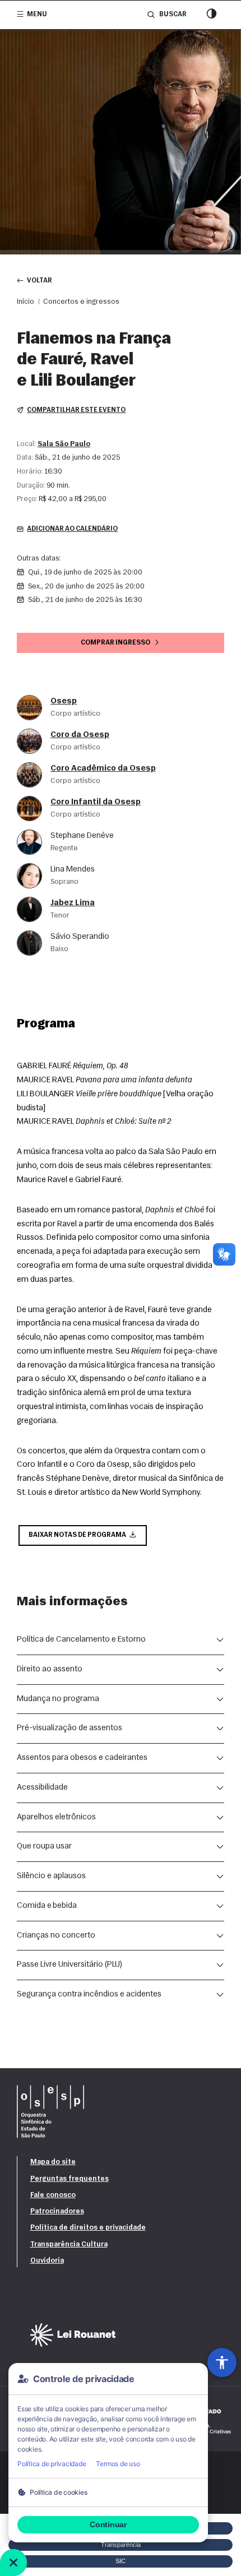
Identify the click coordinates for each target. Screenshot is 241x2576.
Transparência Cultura (69, 2244)
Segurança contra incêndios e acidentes (89, 1994)
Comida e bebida (47, 1906)
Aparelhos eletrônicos (56, 1817)
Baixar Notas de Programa (77, 1535)
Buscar (173, 15)
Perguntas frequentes (69, 2179)
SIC (121, 2561)
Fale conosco (53, 2195)
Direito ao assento (50, 1669)
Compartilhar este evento (76, 410)
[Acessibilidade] (222, 2362)
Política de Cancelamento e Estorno (81, 1640)
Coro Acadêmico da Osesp (103, 769)
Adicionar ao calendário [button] (72, 529)
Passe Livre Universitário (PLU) (69, 1965)
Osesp (64, 701)
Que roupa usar (44, 1847)
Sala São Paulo (64, 444)
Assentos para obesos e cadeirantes (82, 1758)
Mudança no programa (58, 1699)
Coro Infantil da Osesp (96, 802)
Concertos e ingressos (81, 302)
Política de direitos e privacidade (88, 2228)
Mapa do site (53, 2162)
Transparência (121, 2545)
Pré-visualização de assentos (69, 1728)
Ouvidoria (47, 2261)
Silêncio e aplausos (51, 1876)
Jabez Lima (73, 903)
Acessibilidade (42, 1788)
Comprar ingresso (115, 643)
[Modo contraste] (212, 15)
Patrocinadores (57, 2211)
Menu (37, 15)
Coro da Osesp (80, 735)
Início (26, 302)
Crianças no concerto (56, 1936)
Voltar (40, 281)
